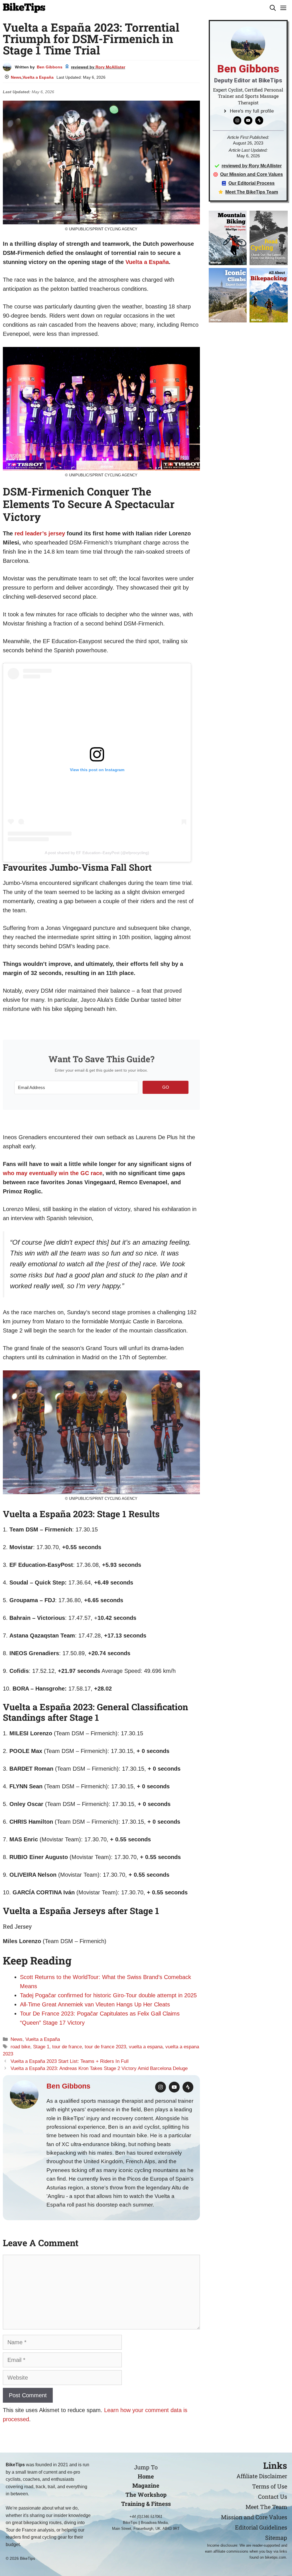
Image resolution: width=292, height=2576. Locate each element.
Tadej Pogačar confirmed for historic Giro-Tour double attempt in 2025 (108, 1995)
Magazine (146, 2485)
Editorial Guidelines (261, 2527)
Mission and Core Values (254, 2517)
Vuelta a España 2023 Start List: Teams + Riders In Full (70, 2061)
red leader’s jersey (40, 533)
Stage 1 (41, 2047)
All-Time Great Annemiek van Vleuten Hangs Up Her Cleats (95, 2004)
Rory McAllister (110, 67)
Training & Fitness (146, 2504)
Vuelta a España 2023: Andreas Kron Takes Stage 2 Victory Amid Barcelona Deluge (99, 2068)
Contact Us (273, 2496)
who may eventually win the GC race (53, 1173)
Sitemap (276, 2538)
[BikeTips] (24, 8)
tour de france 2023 (105, 2047)
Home (146, 2476)
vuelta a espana (146, 2047)
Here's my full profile (252, 111)
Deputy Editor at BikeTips (248, 80)
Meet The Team (266, 2507)
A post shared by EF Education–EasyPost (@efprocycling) (97, 853)
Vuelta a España (38, 77)
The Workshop (146, 2494)
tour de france (67, 2047)
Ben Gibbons (50, 67)
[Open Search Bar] (273, 8)
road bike (20, 2047)
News (16, 77)
